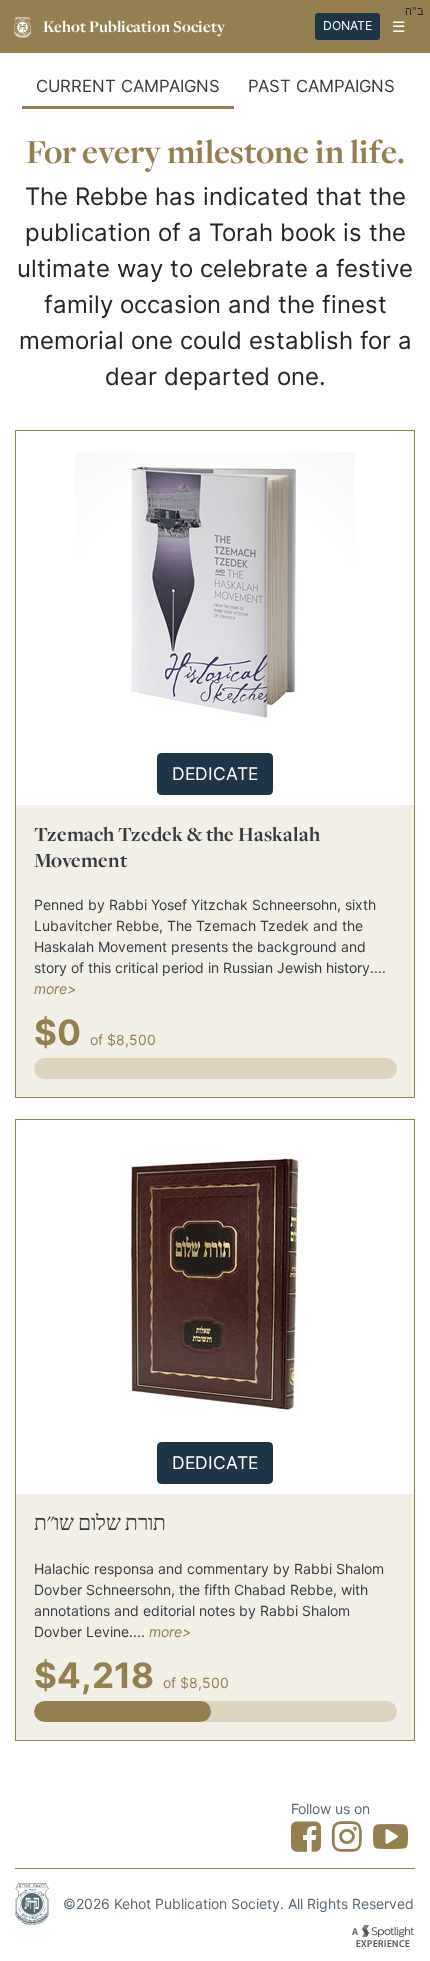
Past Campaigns (321, 86)
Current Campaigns (128, 86)
